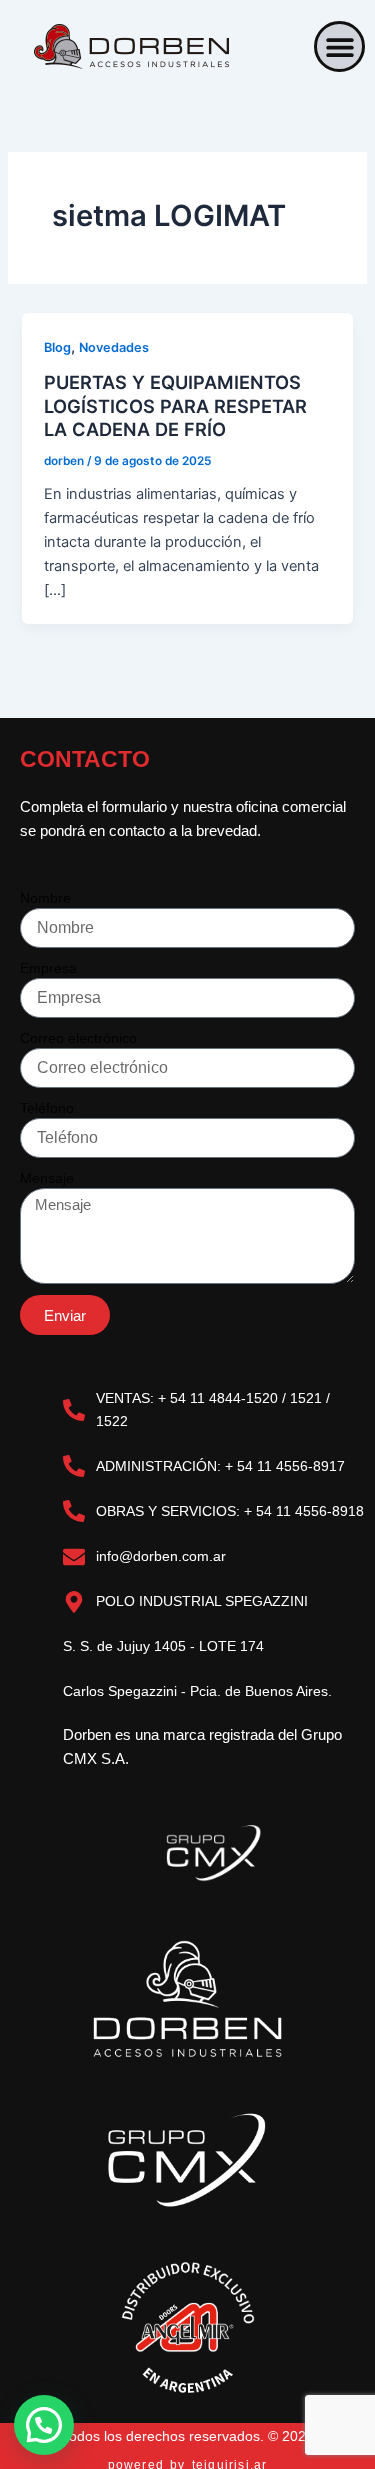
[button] (339, 46)
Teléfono (47, 1108)
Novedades (114, 347)
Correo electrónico (78, 1038)
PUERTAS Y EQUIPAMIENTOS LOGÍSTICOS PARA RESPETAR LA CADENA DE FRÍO (175, 405)
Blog (57, 347)
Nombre (45, 898)
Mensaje (47, 1178)
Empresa (48, 968)
